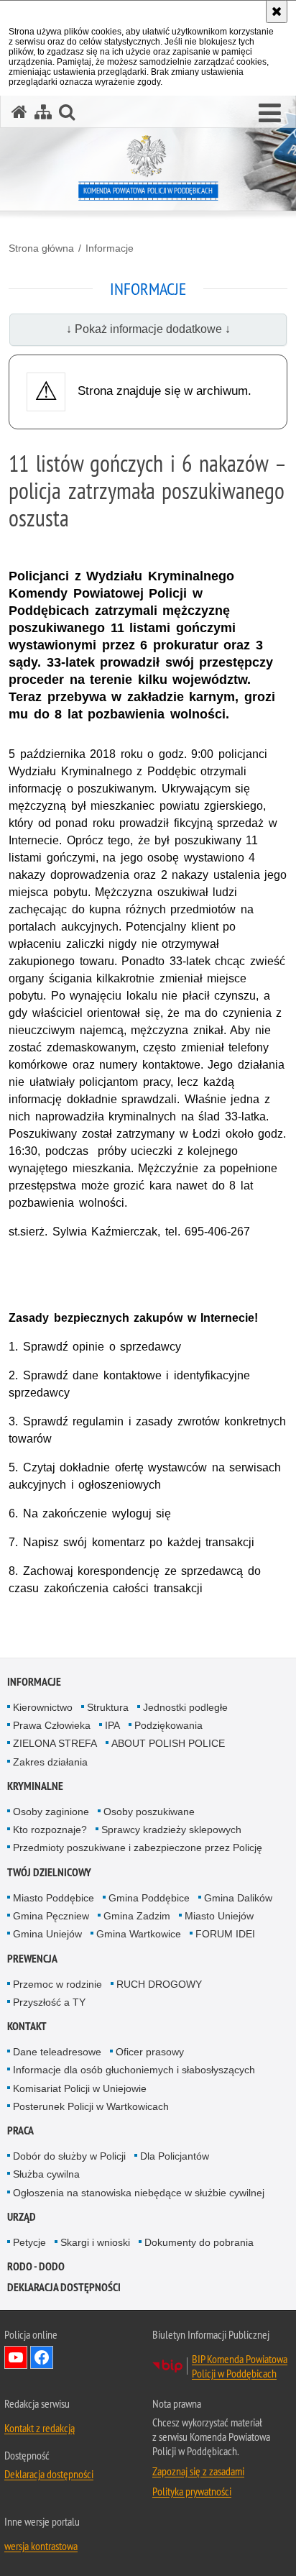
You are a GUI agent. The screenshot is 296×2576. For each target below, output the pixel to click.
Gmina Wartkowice (139, 1934)
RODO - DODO (36, 2266)
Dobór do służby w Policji (69, 2156)
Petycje (29, 2242)
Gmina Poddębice (149, 1898)
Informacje (110, 248)
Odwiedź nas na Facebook (42, 2357)
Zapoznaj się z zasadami (198, 2471)
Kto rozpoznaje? (50, 1830)
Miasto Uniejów (219, 1916)
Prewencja (32, 1959)
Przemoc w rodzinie (57, 1984)
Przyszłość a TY (49, 2002)
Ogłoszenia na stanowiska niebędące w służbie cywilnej (139, 2193)
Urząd (22, 2217)
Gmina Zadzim (137, 1916)
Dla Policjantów (175, 2156)
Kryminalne (35, 1786)
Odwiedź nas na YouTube (16, 2357)
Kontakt (27, 2026)
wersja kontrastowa (41, 2546)
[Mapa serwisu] (43, 112)
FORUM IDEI (225, 1934)
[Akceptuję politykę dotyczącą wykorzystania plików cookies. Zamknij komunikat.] (277, 12)
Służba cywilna (46, 2174)
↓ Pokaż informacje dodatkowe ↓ (148, 329)
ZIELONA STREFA (55, 1743)
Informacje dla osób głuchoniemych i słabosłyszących (134, 2070)
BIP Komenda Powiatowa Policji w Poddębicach (240, 2366)
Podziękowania (168, 1725)
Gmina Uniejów (47, 1934)
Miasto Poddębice (54, 1898)
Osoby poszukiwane (149, 1812)
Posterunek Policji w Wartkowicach (91, 2106)
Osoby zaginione (51, 1812)
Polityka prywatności (192, 2491)
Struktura (108, 1707)
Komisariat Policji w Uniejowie (80, 2088)
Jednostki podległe (185, 1707)
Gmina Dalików (238, 1898)
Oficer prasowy (150, 2052)
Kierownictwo (43, 1707)
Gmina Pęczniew (51, 1916)
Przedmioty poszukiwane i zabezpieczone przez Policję (138, 1847)
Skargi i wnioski (95, 2242)
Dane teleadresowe (57, 2052)
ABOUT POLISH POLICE (168, 1743)
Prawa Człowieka (52, 1725)
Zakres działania (50, 1762)
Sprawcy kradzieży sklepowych (171, 1830)
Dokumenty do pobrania (199, 2242)
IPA (112, 1725)
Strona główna (41, 248)
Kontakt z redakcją (40, 2428)
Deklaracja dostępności (64, 2287)
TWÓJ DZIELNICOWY (49, 1872)
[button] (270, 114)
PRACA (20, 2130)
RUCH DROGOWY (159, 1984)
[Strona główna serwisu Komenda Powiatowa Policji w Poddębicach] (19, 112)
